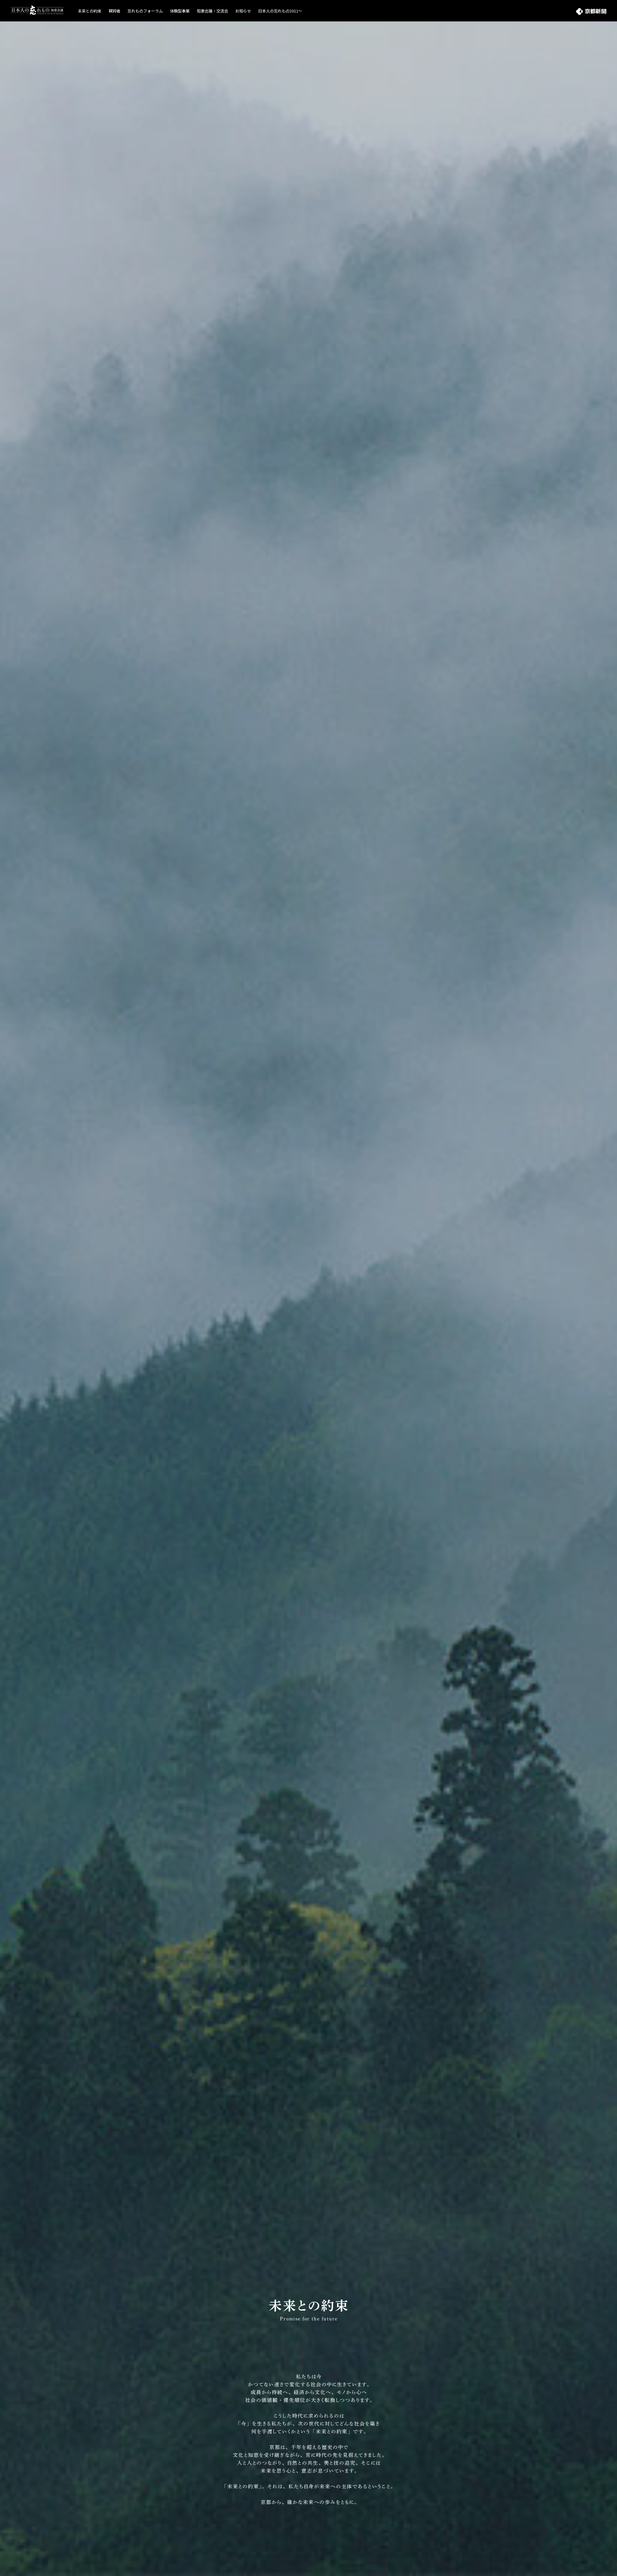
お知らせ (243, 11)
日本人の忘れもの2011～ (280, 11)
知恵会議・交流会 (212, 11)
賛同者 (114, 11)
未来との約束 (90, 11)
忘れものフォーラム (145, 11)
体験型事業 (180, 11)
